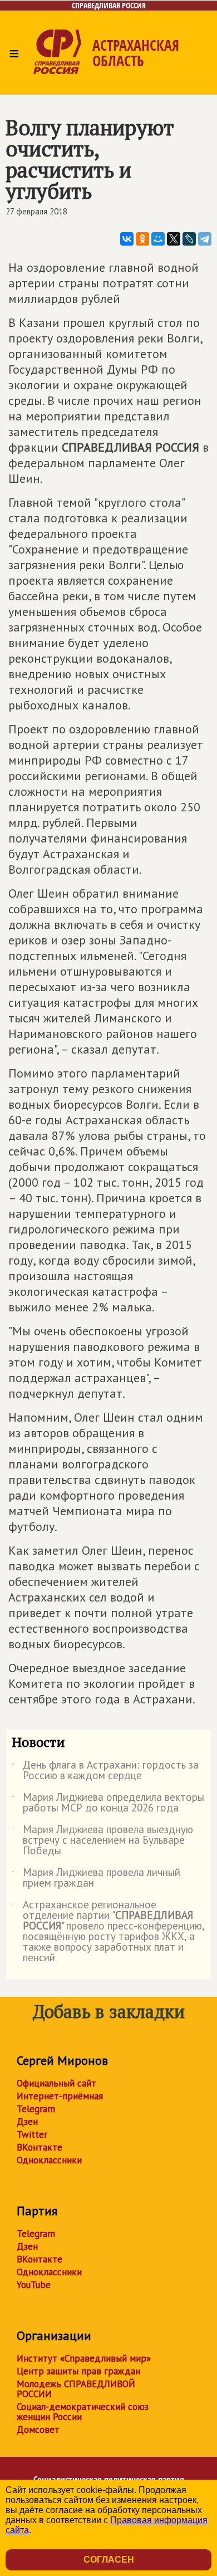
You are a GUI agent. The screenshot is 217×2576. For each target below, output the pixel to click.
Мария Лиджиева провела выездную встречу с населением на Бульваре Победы (102, 1841)
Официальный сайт (56, 2083)
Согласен (109, 2560)
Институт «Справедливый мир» (84, 2358)
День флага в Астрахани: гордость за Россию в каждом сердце (105, 1771)
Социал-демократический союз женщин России (83, 2412)
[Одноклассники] (142, 239)
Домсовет (38, 2430)
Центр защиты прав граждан (78, 2371)
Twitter (32, 2134)
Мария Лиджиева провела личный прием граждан (96, 1878)
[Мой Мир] (158, 239)
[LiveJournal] (189, 239)
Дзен (27, 2122)
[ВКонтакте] (127, 239)
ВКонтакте (40, 2147)
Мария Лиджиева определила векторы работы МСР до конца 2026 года (108, 1803)
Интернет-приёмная (60, 2096)
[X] (174, 239)
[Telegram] (205, 239)
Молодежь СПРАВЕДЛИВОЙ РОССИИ (76, 2389)
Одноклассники (49, 2160)
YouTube (34, 2285)
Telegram (36, 2109)
